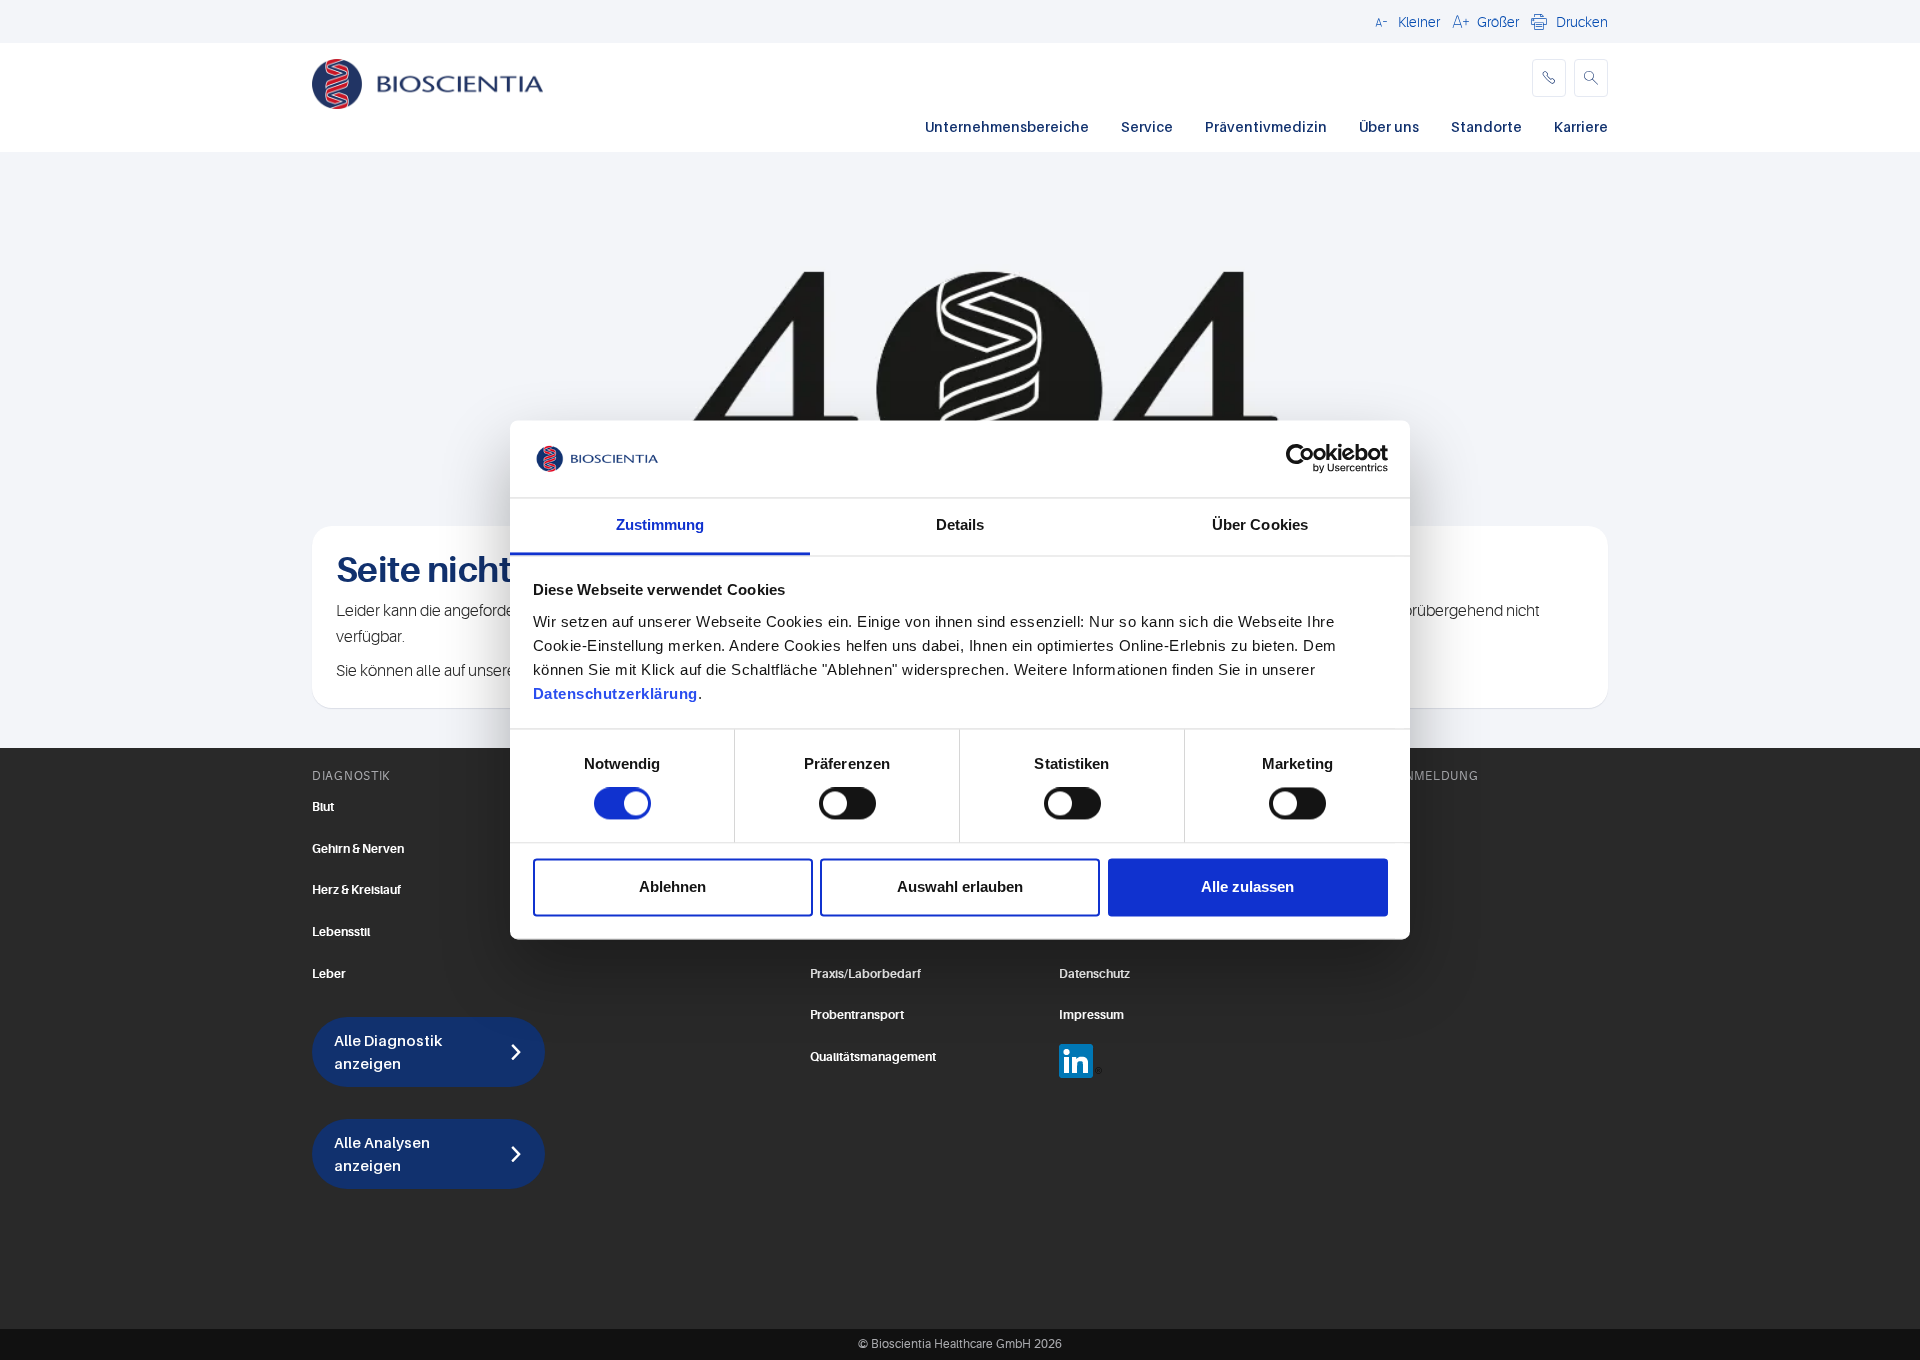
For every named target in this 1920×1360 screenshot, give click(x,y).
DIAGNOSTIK (351, 776)
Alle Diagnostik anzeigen (388, 1051)
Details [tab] (960, 524)
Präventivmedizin (1266, 126)
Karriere (1581, 126)
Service (1147, 126)
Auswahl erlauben (960, 886)
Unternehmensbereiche (1007, 126)
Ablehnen (672, 886)
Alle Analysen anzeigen (382, 1153)
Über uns (1389, 126)
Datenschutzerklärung (615, 693)
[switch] (847, 804)
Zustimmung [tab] (660, 524)
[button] (1404, 21)
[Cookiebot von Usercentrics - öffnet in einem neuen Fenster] (1300, 459)
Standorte (1486, 126)
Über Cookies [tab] (1260, 524)
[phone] (1549, 78)
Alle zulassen (1247, 886)
